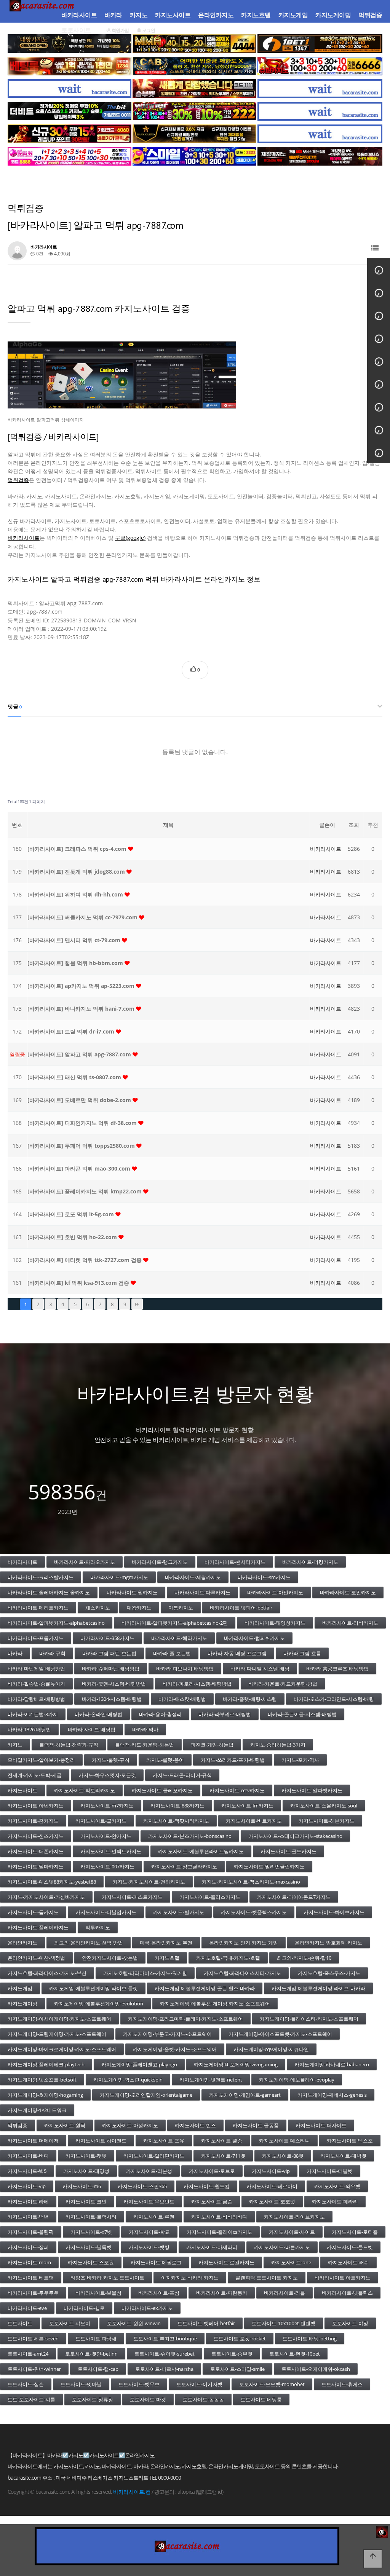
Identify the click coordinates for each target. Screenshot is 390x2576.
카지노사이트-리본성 (149, 2171)
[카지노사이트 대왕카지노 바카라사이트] (70, 44)
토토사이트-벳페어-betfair (206, 2323)
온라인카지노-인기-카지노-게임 (244, 1943)
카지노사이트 (173, 15)
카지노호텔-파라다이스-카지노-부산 (47, 1973)
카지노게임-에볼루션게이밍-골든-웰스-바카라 (205, 1988)
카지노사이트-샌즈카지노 (36, 1836)
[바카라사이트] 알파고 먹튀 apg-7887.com (80, 1054)
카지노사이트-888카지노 (177, 1806)
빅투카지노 (98, 1927)
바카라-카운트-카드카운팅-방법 (283, 1684)
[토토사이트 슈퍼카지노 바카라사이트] (320, 66)
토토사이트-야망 (350, 2323)
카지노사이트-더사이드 (321, 2125)
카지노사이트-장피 (28, 2247)
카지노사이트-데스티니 (285, 2141)
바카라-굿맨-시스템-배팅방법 (114, 1684)
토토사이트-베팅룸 (261, 2399)
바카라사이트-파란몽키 (222, 2293)
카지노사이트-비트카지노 (254, 1821)
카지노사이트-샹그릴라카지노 (184, 1866)
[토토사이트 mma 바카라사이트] (194, 44)
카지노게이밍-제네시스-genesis (332, 2095)
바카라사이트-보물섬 (98, 2293)
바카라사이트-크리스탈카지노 (41, 1577)
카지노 (139, 15)
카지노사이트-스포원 (91, 2262)
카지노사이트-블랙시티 (91, 2217)
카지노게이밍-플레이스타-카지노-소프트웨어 (309, 2019)
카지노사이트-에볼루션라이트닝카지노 (201, 1851)
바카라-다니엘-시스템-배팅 (260, 1668)
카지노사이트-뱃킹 (149, 2247)
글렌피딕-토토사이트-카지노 (267, 2278)
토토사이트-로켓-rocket (240, 2338)
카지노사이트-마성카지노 (130, 2125)
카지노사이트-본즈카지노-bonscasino (190, 1836)
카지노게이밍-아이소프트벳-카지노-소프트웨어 (280, 2034)
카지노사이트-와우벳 (337, 2186)
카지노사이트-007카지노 (107, 1866)
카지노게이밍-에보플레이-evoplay (297, 2080)
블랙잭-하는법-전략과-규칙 (69, 1745)
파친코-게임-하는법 (212, 1745)
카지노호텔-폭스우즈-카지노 (329, 1973)
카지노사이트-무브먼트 (149, 2201)
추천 (373, 825)
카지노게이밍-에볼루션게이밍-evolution (99, 2003)
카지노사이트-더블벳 (330, 2171)
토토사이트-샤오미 (70, 2323)
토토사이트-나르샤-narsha (164, 2369)
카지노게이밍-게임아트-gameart (245, 2095)
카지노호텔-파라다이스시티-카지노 (242, 1973)
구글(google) (130, 538)
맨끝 (137, 1304)
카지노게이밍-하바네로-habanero (332, 2064)
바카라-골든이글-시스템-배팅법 (302, 1714)
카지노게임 (293, 15)
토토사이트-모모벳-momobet (272, 2384)
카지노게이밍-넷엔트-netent (211, 2080)
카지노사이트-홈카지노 (33, 1821)
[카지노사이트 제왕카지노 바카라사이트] (320, 156)
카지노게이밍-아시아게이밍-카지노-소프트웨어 (59, 2019)
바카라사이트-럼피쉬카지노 (254, 1638)
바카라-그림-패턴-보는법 (109, 1653)
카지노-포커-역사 (300, 1760)
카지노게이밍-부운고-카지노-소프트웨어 (167, 2034)
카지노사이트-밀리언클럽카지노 (269, 1866)
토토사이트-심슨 (26, 2384)
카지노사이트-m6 (82, 2186)
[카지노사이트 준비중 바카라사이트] (70, 89)
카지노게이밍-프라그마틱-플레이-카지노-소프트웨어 (185, 2019)
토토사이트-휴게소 (342, 2384)
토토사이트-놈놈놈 (203, 2399)
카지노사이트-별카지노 (179, 1912)
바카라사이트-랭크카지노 (160, 1562)
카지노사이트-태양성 (86, 2171)
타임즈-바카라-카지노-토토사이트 (107, 2278)
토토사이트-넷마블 (81, 2384)
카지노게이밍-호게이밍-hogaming (45, 2095)
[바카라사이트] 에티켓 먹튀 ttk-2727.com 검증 (85, 1260)
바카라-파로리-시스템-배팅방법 (197, 1684)
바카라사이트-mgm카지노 (119, 1577)
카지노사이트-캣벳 (86, 2156)
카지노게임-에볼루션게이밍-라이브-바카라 (318, 1988)
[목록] (375, 248)
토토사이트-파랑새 (96, 2338)
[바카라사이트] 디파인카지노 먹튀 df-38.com (83, 1123)
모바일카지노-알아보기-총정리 (41, 1760)
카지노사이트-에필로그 (156, 2262)
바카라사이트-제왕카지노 (193, 1577)
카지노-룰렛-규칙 (111, 1760)
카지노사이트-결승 (222, 2141)
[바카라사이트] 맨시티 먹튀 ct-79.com (75, 940)
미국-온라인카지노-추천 (166, 1943)
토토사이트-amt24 (28, 2354)
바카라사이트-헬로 (84, 2308)
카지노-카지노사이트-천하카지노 (149, 1882)
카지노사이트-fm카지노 (247, 1806)
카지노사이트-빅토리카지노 (85, 1790)
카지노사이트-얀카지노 (106, 1836)
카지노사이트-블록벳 (89, 2247)
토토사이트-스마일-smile (237, 2369)
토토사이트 (76, 30)
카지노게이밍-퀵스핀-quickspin (128, 2080)
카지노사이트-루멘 (154, 2217)
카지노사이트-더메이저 (33, 2141)
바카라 (113, 15)
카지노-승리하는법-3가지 (278, 1745)
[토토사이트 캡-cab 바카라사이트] (194, 66)
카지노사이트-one (291, 2262)
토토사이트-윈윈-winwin (134, 2323)
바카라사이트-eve (27, 2308)
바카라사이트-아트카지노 (343, 2278)
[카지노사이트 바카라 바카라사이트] (43, 15)
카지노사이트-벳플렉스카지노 (254, 1912)
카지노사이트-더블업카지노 (106, 1912)
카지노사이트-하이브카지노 (334, 1912)
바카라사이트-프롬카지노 (36, 1638)
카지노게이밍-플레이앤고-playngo (139, 2064)
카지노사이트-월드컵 (207, 2186)
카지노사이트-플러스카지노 (210, 1897)
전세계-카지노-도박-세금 (35, 1775)
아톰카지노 (181, 1608)
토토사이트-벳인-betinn (91, 2354)
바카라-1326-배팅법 (29, 1729)
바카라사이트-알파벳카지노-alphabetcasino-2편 (175, 1623)
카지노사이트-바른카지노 (282, 2247)
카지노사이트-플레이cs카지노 (219, 2232)
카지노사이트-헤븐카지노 (327, 1821)
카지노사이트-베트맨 (31, 2278)
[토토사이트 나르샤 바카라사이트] (70, 134)
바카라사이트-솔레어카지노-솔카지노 (49, 1592)
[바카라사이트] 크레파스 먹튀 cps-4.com (78, 849)
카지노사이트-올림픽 (31, 2232)
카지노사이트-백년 (28, 2217)
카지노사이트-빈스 (195, 2125)
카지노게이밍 (333, 15)
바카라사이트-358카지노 (107, 1638)
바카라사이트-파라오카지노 (85, 1562)
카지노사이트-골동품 (256, 2125)
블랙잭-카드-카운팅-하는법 (145, 1745)
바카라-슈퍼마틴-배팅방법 (111, 1668)
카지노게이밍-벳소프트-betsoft (42, 2080)
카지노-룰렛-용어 (165, 1760)
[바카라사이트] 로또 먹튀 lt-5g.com (71, 1214)
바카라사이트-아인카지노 (275, 1592)
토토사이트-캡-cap (98, 2369)
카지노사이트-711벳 (223, 2156)
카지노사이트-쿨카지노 (101, 1821)
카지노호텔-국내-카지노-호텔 (228, 1958)
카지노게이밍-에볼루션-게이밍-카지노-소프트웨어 (215, 2003)
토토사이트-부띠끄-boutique (165, 2338)
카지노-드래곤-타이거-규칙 (182, 1775)
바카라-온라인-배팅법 (98, 1714)
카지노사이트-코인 (86, 2201)
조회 (354, 825)
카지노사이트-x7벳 (91, 2232)
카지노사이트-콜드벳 (350, 2247)
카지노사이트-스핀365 (142, 2186)
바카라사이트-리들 (285, 2293)
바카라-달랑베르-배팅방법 (36, 1699)
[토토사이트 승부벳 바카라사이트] (194, 89)
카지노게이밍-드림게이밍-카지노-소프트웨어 (57, 2034)
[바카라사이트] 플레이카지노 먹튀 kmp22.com (85, 1191)
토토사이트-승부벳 (232, 2354)
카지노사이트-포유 (164, 2141)
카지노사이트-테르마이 (272, 2186)
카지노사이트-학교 (149, 2232)
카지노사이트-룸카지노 (33, 1912)
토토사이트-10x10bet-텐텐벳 (284, 2323)
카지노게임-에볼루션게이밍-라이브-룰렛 (94, 1988)
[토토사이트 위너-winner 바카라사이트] (194, 111)
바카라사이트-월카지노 (132, 1592)
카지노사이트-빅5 (27, 2171)
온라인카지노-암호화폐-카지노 (328, 1943)
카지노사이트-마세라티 (212, 2247)
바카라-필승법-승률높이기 (36, 1684)
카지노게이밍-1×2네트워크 (37, 2110)
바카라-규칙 (52, 1653)
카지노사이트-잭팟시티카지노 (176, 1821)
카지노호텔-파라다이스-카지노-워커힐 (145, 1973)
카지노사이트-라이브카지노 (294, 2217)
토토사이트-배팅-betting (310, 2338)
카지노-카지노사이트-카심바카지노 (46, 1897)
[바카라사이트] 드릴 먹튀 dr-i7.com (72, 1031)
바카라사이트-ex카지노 (147, 2308)
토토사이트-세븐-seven (33, 2338)
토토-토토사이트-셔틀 (31, 2399)
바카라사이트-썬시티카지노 (235, 1562)
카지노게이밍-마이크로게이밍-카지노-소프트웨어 (62, 2049)
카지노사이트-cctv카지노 (237, 1790)
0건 (39, 254)
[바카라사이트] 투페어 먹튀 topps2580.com (82, 1146)
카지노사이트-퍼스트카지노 (132, 1897)
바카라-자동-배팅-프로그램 (237, 1653)
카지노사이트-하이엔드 (101, 2141)
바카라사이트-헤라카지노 (179, 1638)
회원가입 (120, 30)
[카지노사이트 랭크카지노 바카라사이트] (194, 134)
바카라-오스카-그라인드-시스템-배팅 (334, 1699)
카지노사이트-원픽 (65, 2125)
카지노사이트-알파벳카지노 (312, 1790)
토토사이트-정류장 (93, 2399)
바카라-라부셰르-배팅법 (225, 1714)
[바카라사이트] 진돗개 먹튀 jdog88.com (77, 872)
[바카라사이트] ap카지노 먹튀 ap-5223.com (82, 986)
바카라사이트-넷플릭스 (347, 2293)
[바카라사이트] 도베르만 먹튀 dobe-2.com (80, 1100)
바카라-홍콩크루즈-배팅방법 (337, 1668)
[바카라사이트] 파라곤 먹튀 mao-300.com (80, 1168)
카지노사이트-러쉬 (348, 2262)
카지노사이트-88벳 (283, 2156)
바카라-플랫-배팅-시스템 (250, 1699)
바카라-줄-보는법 (172, 1653)
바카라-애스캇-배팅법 (182, 1699)
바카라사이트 (79, 15)
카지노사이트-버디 (28, 2156)
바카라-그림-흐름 (302, 1653)
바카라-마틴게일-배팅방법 (36, 1668)
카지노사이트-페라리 (335, 2201)
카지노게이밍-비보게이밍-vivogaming (236, 2064)
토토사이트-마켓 (148, 2399)
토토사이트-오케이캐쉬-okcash (316, 2369)
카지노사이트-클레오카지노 (162, 1790)
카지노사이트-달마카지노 (36, 1866)
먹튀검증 (370, 15)
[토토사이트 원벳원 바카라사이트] (320, 44)
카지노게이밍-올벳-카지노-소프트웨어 (175, 2049)
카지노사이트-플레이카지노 (38, 1927)
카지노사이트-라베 (28, 2201)
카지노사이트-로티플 (355, 2232)
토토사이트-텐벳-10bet (295, 2354)
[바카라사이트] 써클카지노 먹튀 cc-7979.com (83, 917)
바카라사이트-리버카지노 (350, 1623)
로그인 (148, 30)
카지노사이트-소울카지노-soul (324, 1806)
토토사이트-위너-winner (34, 2369)
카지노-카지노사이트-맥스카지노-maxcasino (251, 1882)
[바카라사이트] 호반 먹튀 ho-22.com (73, 1237)
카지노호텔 (256, 15)
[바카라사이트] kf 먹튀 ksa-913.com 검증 (79, 1283)
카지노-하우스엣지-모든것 (107, 1775)
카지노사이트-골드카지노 (289, 1851)
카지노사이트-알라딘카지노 (154, 2156)
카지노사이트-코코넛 (272, 2201)
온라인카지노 (216, 15)
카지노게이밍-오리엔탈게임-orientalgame (146, 2095)
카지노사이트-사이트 (292, 2232)
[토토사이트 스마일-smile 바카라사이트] (194, 156)
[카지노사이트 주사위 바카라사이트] (70, 156)
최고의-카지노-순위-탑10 (304, 1958)
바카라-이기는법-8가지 (33, 1714)
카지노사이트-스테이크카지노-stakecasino (295, 1836)
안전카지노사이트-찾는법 (110, 1958)
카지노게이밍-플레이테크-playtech (46, 2064)
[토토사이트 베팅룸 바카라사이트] (70, 66)
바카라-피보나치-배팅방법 (185, 1668)
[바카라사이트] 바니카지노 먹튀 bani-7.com (82, 1009)
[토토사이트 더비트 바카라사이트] (70, 111)
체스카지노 (98, 1608)
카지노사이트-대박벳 (343, 2156)
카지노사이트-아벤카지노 (36, 1806)
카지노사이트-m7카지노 (107, 1806)
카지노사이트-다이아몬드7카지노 (294, 1897)
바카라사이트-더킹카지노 (310, 1562)
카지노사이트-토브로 (212, 2171)
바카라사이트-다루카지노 (202, 1592)
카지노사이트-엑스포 (350, 2141)
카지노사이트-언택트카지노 (111, 1851)
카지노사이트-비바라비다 (219, 2217)
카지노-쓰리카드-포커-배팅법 (233, 1760)
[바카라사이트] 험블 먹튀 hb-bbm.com (76, 963)
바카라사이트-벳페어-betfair (241, 1608)
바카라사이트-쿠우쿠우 (33, 2293)
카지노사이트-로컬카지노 (226, 2262)
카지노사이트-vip (271, 2171)
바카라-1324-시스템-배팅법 (112, 1699)
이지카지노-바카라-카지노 (190, 2278)
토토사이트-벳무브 (139, 2384)
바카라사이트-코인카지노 (348, 1592)
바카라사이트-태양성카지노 (275, 1623)
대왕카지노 (139, 1608)
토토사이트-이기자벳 (199, 2384)
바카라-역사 (145, 1729)
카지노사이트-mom (29, 2262)
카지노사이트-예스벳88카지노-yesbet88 (52, 1882)
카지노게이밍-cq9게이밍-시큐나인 (271, 2049)
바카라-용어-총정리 (160, 1714)
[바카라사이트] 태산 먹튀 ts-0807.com (75, 1077)
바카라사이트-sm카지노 (264, 1577)
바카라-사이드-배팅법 (92, 1729)
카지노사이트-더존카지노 (36, 1851)
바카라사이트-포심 (159, 2293)
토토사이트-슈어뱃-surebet (165, 2354)
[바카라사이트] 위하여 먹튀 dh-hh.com (76, 894)
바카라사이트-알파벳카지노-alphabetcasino (56, 1623)
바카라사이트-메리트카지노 (38, 1608)
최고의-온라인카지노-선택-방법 (89, 1943)
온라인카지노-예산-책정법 (36, 1958)
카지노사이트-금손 (212, 2201)
